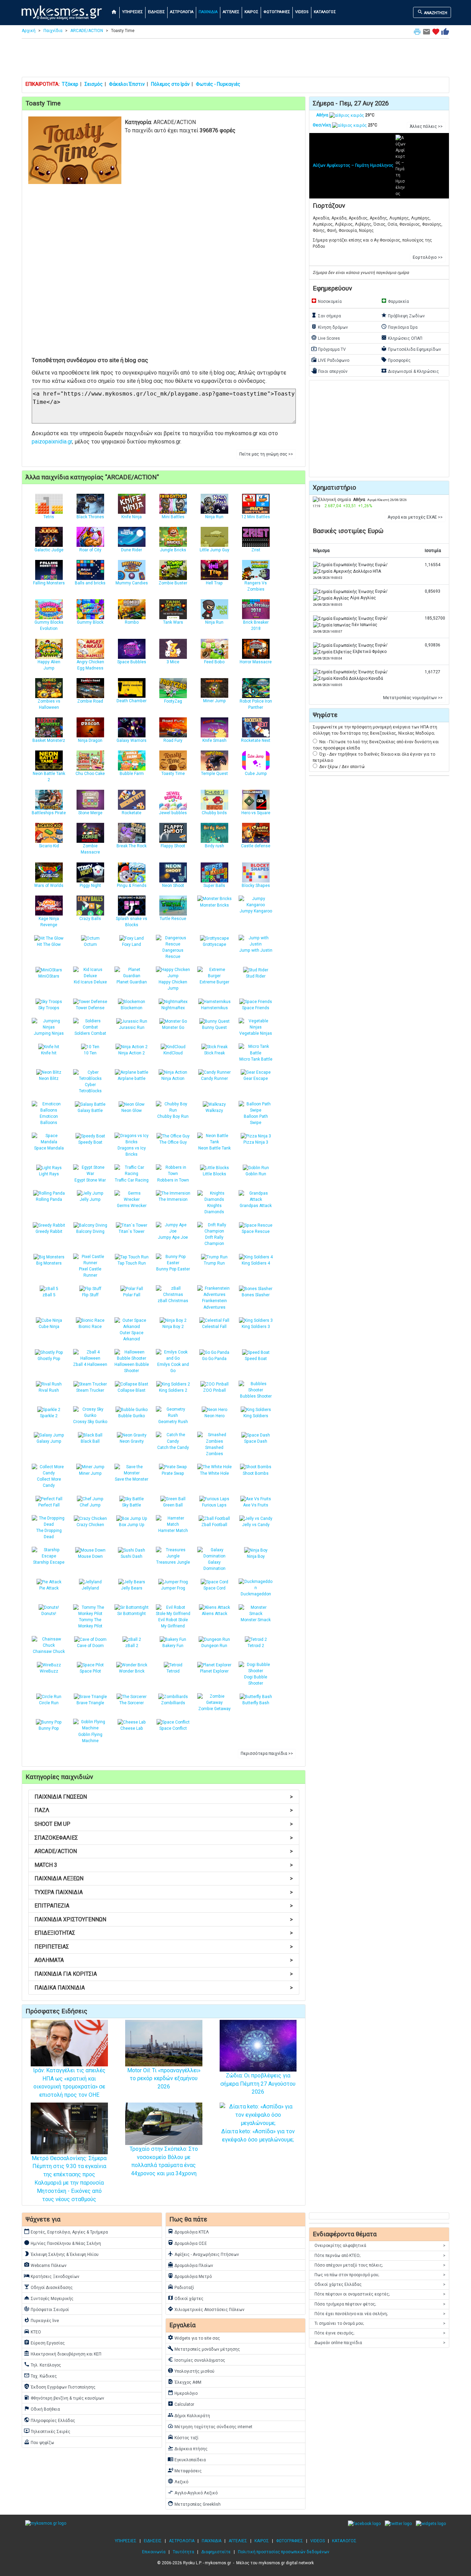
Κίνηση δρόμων (329, 327)
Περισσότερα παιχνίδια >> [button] (267, 1754)
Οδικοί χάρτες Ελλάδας (380, 2284)
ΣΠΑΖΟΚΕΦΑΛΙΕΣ (164, 1838)
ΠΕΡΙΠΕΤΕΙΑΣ (164, 1947)
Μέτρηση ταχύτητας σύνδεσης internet (210, 2426)
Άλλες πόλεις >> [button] (426, 126)
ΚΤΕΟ (32, 2331)
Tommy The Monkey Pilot (90, 1623)
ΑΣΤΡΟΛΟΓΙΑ (182, 12)
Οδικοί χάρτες (186, 2298)
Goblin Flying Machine (90, 1738)
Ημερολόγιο (183, 2393)
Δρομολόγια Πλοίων (190, 2265)
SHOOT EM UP (164, 1824)
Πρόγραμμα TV (328, 349)
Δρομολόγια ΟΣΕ (187, 2243)
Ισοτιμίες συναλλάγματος (196, 2360)
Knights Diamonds (214, 1209)
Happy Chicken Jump (173, 985)
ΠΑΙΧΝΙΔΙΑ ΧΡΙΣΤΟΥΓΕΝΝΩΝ (164, 1919)
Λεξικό (178, 2481)
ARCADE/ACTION (87, 31)
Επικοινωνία (154, 2552)
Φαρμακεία (395, 301)
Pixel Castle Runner (90, 1272)
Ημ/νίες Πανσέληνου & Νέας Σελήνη (62, 2243)
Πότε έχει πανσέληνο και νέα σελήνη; (380, 2314)
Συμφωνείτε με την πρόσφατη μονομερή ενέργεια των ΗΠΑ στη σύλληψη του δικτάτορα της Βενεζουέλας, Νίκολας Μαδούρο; (375, 730)
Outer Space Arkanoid (132, 1336)
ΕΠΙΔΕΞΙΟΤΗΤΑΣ (164, 1933)
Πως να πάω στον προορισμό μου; (380, 2275)
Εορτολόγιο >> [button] (428, 257)
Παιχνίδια (53, 31)
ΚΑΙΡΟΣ (251, 12)
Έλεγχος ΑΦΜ (184, 2382)
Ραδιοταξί (181, 2287)
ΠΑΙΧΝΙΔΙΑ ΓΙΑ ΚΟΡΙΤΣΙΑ (164, 1974)
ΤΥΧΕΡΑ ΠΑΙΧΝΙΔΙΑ (164, 1892)
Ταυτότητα (183, 2552)
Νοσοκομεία (326, 301)
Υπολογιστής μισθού (191, 2371)
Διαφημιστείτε (216, 2552)
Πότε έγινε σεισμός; (380, 2333)
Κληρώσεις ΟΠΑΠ (402, 338)
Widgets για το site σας (194, 2338)
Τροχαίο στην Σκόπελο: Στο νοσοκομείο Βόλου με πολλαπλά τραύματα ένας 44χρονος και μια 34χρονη (164, 2161)
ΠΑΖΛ (164, 1810)
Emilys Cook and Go (173, 1368)
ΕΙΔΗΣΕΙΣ (156, 12)
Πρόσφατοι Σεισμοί (46, 2309)
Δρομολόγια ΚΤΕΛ (188, 2231)
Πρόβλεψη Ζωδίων (403, 315)
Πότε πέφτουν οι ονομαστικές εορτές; (380, 2294)
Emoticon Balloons (49, 1120)
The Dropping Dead (49, 1534)
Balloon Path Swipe (256, 1120)
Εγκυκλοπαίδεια (187, 2459)
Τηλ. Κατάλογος (42, 2364)
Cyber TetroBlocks (90, 1088)
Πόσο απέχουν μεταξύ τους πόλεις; (380, 2265)
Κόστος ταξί (183, 2437)
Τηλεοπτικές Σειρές (47, 2431)
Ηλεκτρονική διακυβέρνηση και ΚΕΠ (63, 2353)
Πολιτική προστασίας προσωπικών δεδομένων (284, 2552)
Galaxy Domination (214, 1565)
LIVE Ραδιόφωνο (330, 360)
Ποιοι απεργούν (329, 371)
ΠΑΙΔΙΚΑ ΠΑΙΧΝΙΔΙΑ (164, 1988)
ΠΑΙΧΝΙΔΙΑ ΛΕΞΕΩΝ (164, 1878)
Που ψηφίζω (39, 2442)
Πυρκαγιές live (41, 2320)
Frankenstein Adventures (214, 1304)
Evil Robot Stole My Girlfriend (173, 1623)
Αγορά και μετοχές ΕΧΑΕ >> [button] (415, 517)
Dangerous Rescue (173, 953)
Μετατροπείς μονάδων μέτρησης (204, 2349)
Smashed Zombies (214, 1451)
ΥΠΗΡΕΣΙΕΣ (132, 12)
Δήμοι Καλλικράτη (189, 2415)
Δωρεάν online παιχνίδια (380, 2343)
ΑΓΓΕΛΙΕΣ (231, 12)
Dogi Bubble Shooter (256, 1680)
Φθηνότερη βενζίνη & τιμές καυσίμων (64, 2398)
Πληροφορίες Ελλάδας (49, 2420)
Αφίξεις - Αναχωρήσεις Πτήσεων (203, 2254)
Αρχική (29, 31)
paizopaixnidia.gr (52, 442)
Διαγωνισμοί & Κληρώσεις (410, 371)
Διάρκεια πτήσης (188, 2448)
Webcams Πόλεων (45, 2265)
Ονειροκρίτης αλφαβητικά (380, 2246)
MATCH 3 (164, 1865)
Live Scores (325, 338)
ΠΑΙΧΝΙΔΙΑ (208, 12)
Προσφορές (396, 360)
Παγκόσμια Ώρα (399, 327)
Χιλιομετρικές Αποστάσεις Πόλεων (206, 2309)
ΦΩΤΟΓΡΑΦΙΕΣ (277, 12)
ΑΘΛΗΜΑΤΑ (164, 1960)
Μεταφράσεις (185, 2470)
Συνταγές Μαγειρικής (49, 2298)
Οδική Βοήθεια (42, 2409)
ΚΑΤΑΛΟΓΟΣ (325, 12)
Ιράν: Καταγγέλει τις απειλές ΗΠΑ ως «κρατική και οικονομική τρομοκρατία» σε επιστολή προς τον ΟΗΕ (69, 2083)
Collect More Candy (49, 1482)
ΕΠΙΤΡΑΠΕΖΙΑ (164, 1906)
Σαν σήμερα (326, 315)
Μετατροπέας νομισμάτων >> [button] (413, 698)
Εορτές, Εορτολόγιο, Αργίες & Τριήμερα (66, 2231)
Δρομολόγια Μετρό (190, 2276)
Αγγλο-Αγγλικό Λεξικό (193, 2492)
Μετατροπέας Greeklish (194, 2504)
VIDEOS (302, 12)
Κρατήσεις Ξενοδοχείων (52, 2276)
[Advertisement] (235, 59)
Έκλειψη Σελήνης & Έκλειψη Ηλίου (61, 2254)
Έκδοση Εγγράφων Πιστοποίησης (60, 2386)
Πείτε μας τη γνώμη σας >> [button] (266, 454)
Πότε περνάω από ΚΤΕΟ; (380, 2256)
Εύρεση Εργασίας (44, 2342)
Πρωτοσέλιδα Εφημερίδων (411, 349)
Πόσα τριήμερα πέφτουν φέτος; (380, 2304)
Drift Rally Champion (214, 1240)
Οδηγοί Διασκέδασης (48, 2287)
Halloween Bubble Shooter (132, 1368)
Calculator (181, 2404)
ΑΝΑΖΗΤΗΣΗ (432, 12)
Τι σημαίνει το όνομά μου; (380, 2323)
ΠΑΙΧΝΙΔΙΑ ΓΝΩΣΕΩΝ (164, 1797)
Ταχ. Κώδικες (40, 2375)
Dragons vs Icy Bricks (132, 1151)
